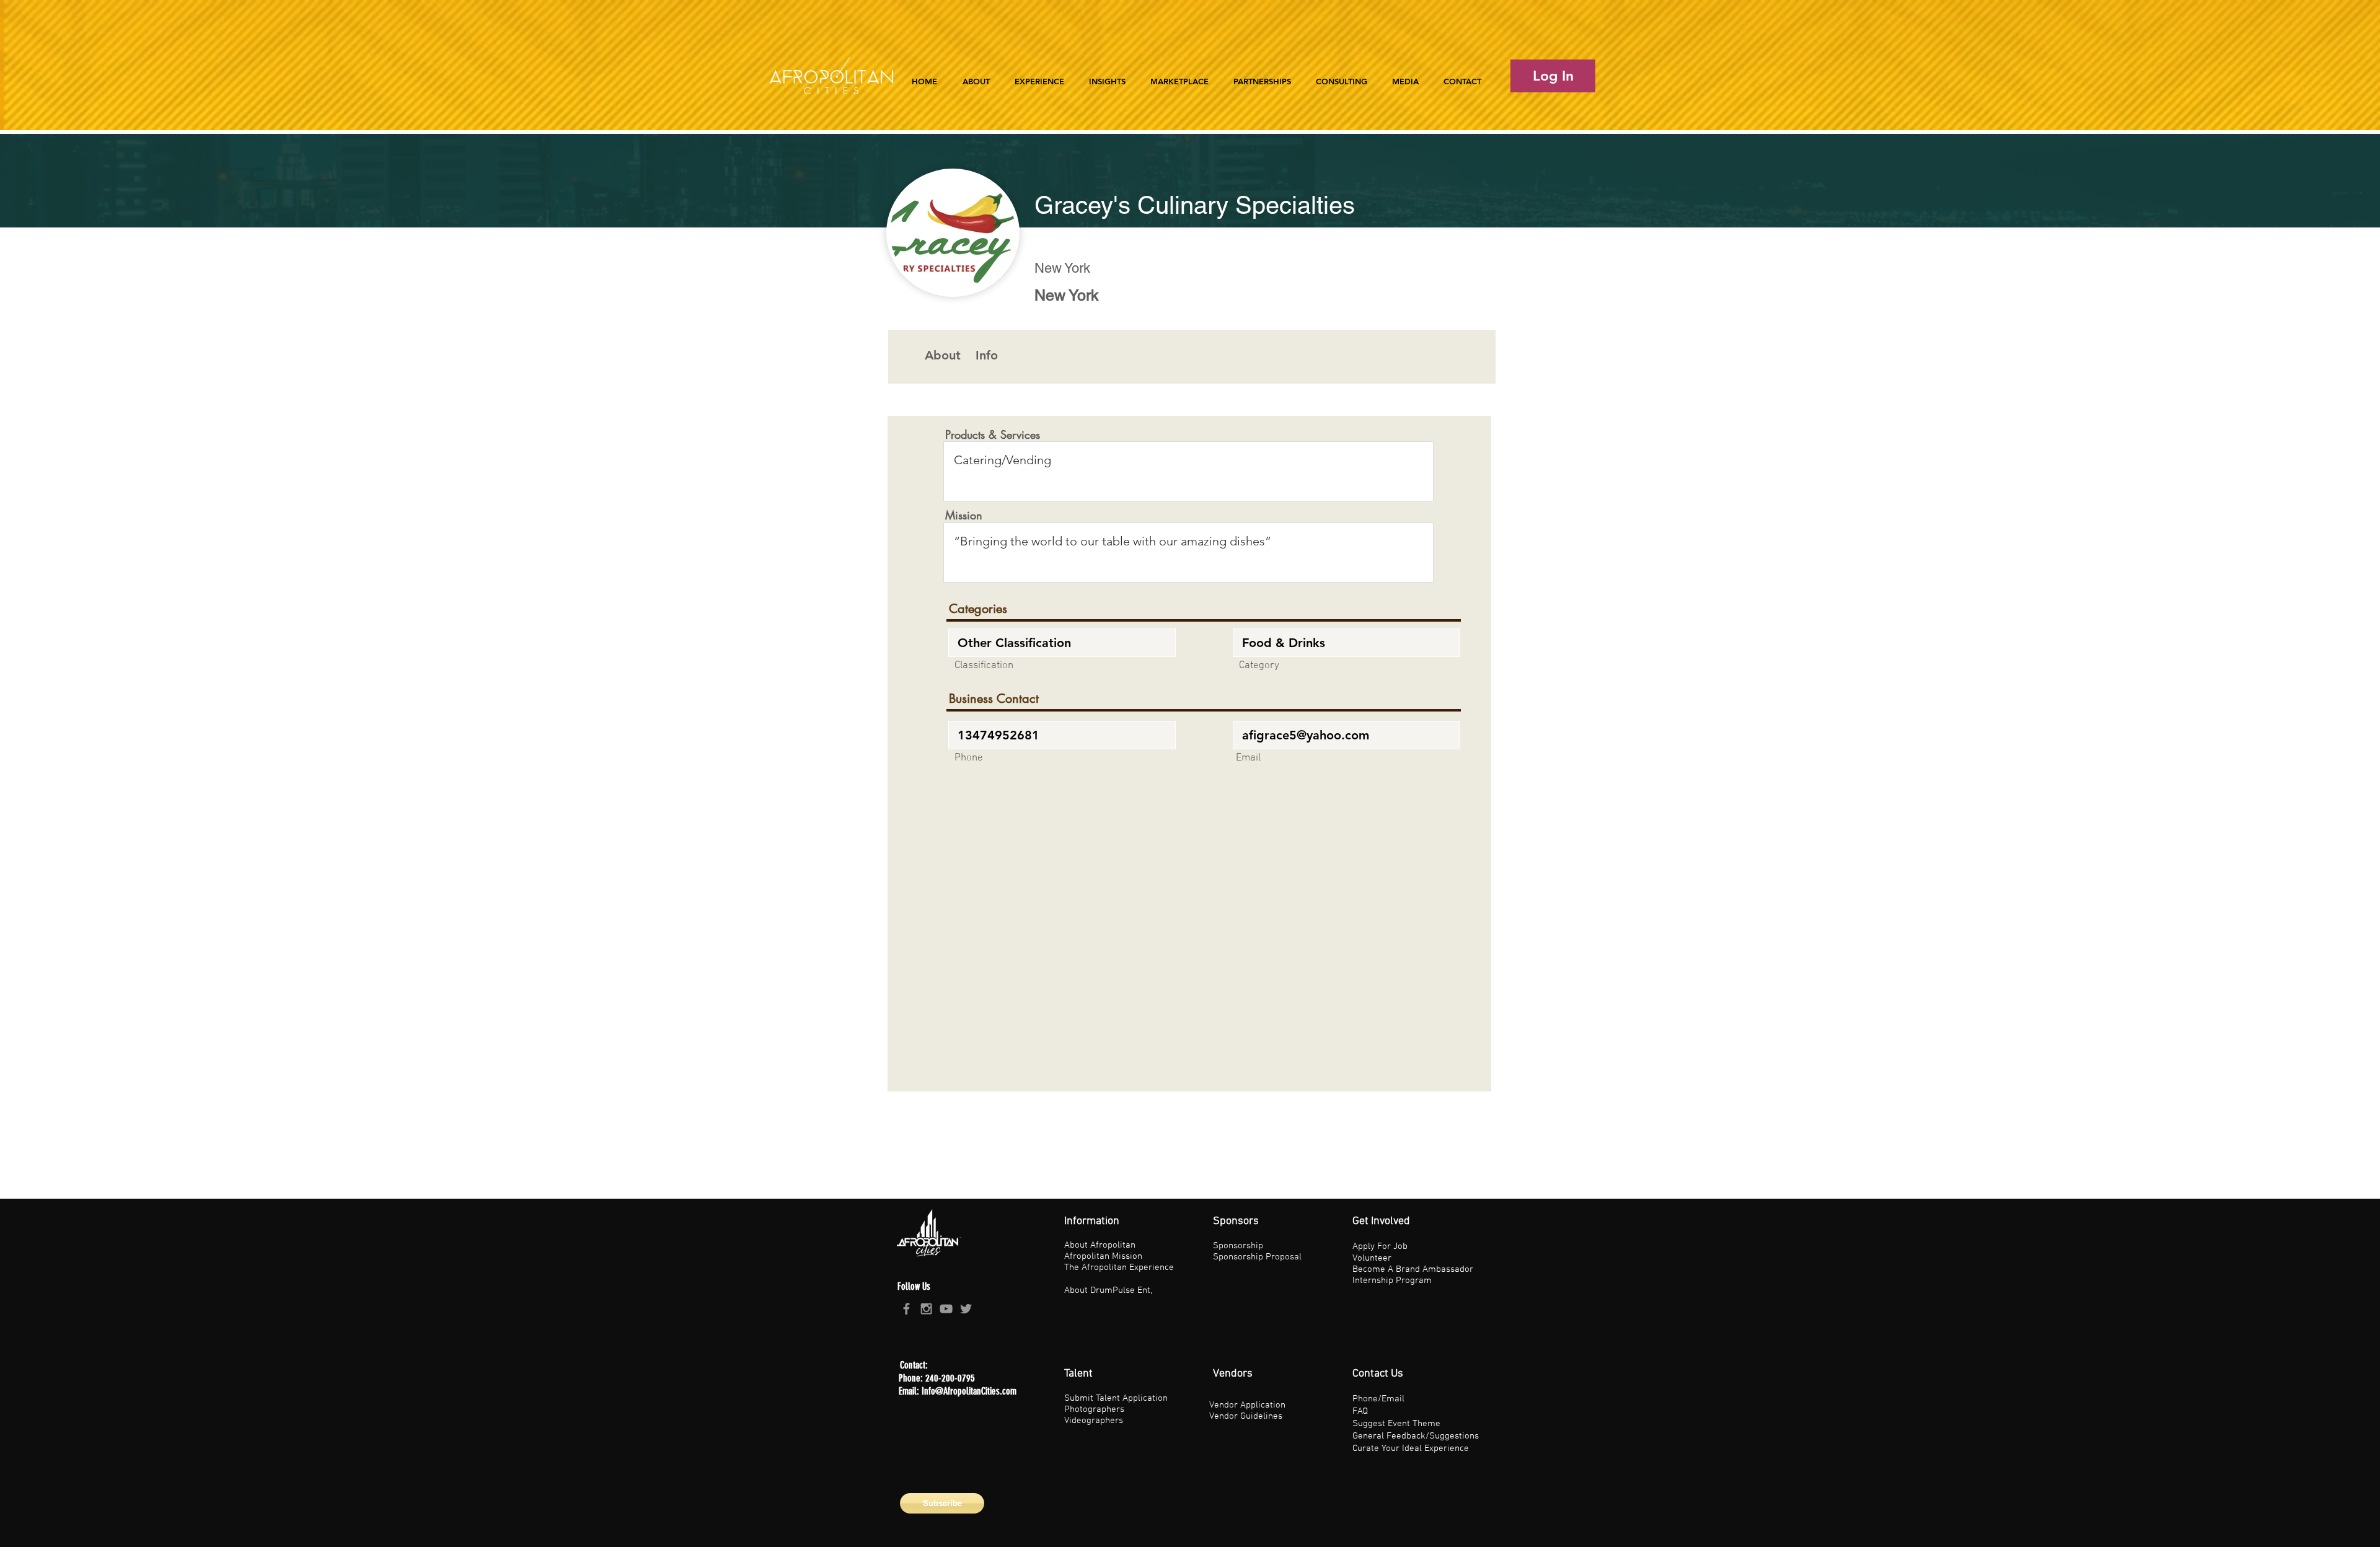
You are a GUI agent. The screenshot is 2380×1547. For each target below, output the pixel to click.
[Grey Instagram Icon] (926, 1309)
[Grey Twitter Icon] (966, 1309)
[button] (1039, 76)
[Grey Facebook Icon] (906, 1309)
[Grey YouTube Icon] (946, 1309)
